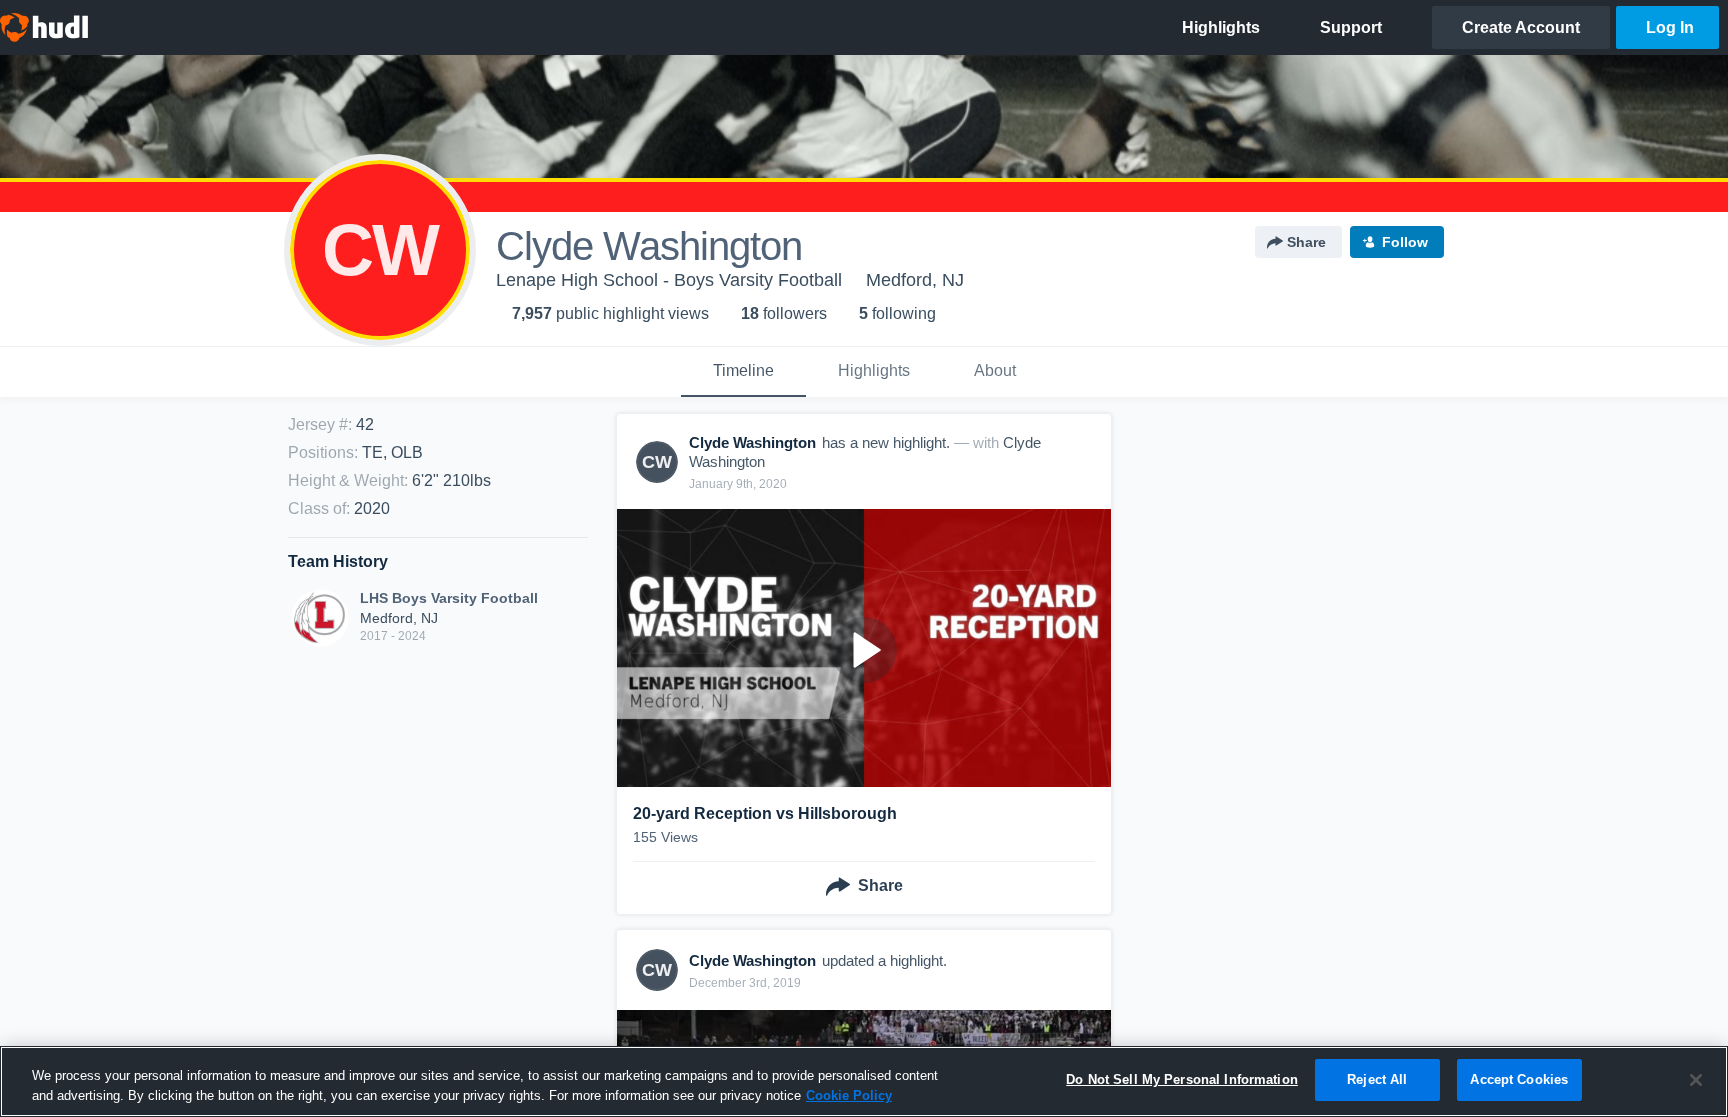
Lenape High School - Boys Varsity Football (669, 280)
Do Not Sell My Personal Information (1182, 1079)
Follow (1405, 242)
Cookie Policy (849, 1095)
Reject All (1377, 1079)
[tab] (743, 372)
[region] (864, 1081)
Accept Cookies (1519, 1079)
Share (1306, 242)
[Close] (1696, 1080)
